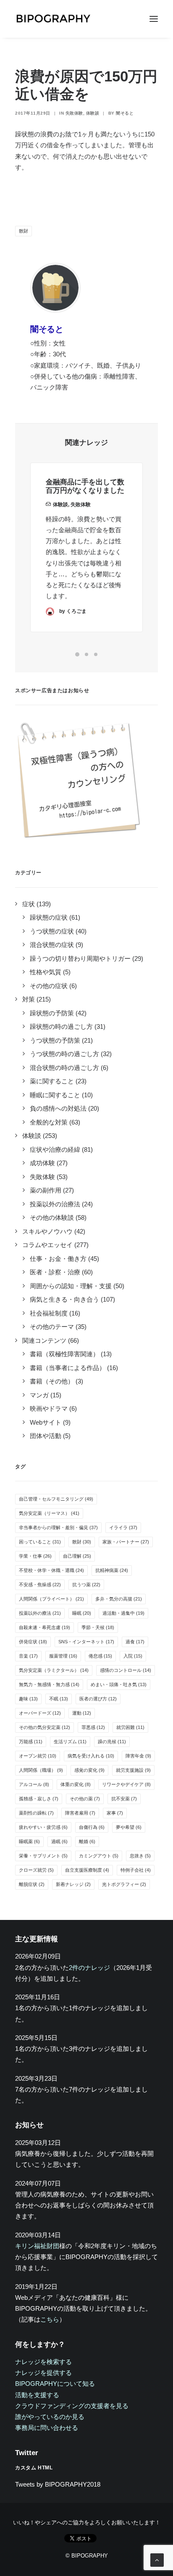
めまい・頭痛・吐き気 (119, 1684)
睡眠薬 (29, 1841)
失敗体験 (74, 113)
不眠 (59, 1699)
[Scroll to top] (157, 2559)
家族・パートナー (126, 1542)
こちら (50, 2319)
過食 (135, 1642)
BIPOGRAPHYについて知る (55, 2384)
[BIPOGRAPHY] (53, 19)
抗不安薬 (124, 1799)
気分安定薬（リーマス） (49, 1513)
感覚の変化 (89, 1770)
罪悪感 (93, 1727)
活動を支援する (37, 2395)
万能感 (31, 1742)
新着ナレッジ (73, 1884)
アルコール (34, 1784)
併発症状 (33, 1642)
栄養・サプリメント (43, 1856)
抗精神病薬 (112, 1570)
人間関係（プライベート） (51, 1599)
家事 (115, 1813)
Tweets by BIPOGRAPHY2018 (58, 2484)
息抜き (140, 1856)
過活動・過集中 (123, 1613)
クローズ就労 (36, 1870)
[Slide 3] (96, 654)
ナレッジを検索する (43, 2362)
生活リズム (70, 1742)
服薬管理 (63, 1656)
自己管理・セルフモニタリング (56, 1499)
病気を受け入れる (91, 1756)
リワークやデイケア (126, 1784)
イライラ (123, 1527)
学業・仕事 (35, 1556)
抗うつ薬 (86, 1585)
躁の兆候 (112, 1742)
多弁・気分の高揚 (119, 1599)
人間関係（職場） (41, 1770)
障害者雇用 (80, 1813)
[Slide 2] (86, 654)
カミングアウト (99, 1856)
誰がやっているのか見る (50, 2417)
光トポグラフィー (124, 1884)
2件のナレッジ (89, 1968)
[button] (154, 19)
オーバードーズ (40, 1713)
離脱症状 (32, 1884)
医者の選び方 (98, 1699)
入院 (133, 1656)
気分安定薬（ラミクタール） (54, 1670)
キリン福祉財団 (37, 2246)
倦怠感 (100, 1656)
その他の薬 (85, 1799)
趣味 (28, 1699)
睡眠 (82, 1613)
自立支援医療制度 (87, 1870)
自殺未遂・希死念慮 (45, 1627)
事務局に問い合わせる (47, 2428)
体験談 (93, 113)
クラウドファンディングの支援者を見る (72, 2406)
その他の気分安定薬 (45, 1727)
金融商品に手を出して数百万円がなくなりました (85, 486)
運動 (82, 1713)
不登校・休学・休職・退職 (51, 1570)
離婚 (87, 1841)
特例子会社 (136, 1870)
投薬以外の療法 (40, 1613)
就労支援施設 (133, 1770)
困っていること (40, 1542)
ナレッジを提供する (43, 2373)
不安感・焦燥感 (40, 1585)
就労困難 (130, 1727)
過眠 (59, 1841)
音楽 (28, 1656)
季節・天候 (98, 1627)
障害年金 (138, 1756)
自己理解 (77, 1556)
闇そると (125, 113)
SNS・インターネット (86, 1642)
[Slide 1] (77, 654)
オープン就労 (38, 1756)
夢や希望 (129, 1827)
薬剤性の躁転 (36, 1813)
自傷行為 (92, 1827)
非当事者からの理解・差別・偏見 (58, 1527)
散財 (24, 231)
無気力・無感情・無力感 (49, 1684)
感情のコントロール (126, 1670)
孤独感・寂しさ (39, 1799)
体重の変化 (76, 1784)
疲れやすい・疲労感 (43, 1827)
